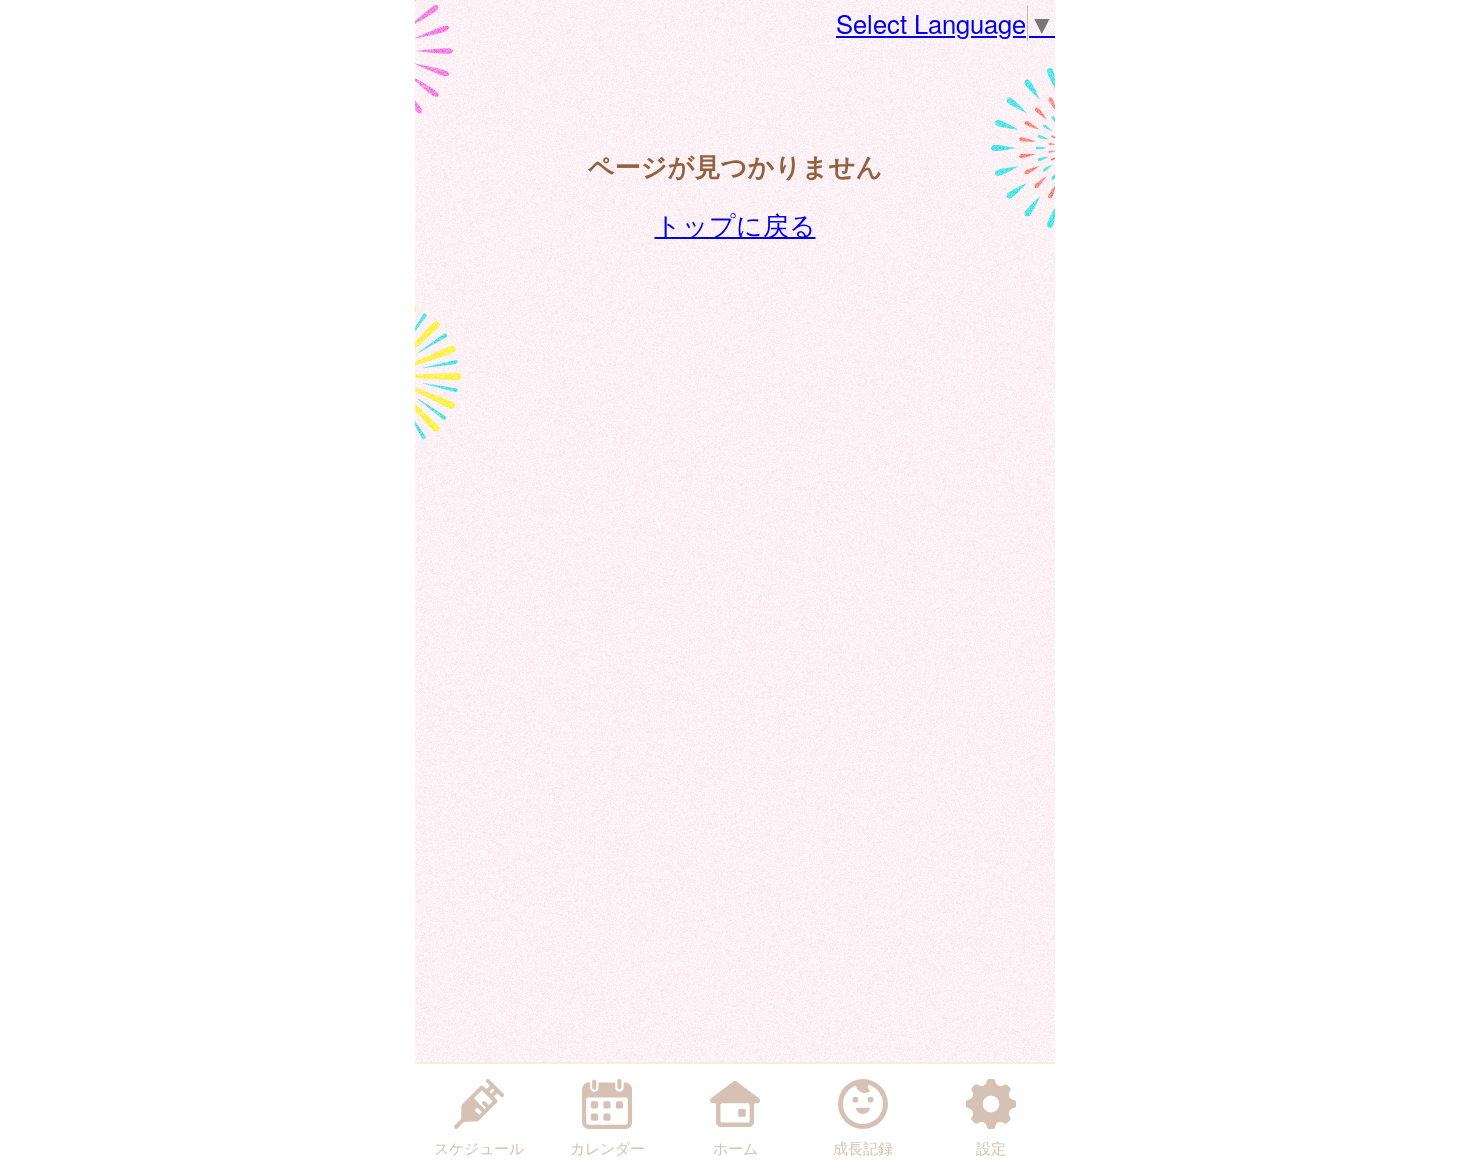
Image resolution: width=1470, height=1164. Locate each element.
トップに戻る (735, 224)
